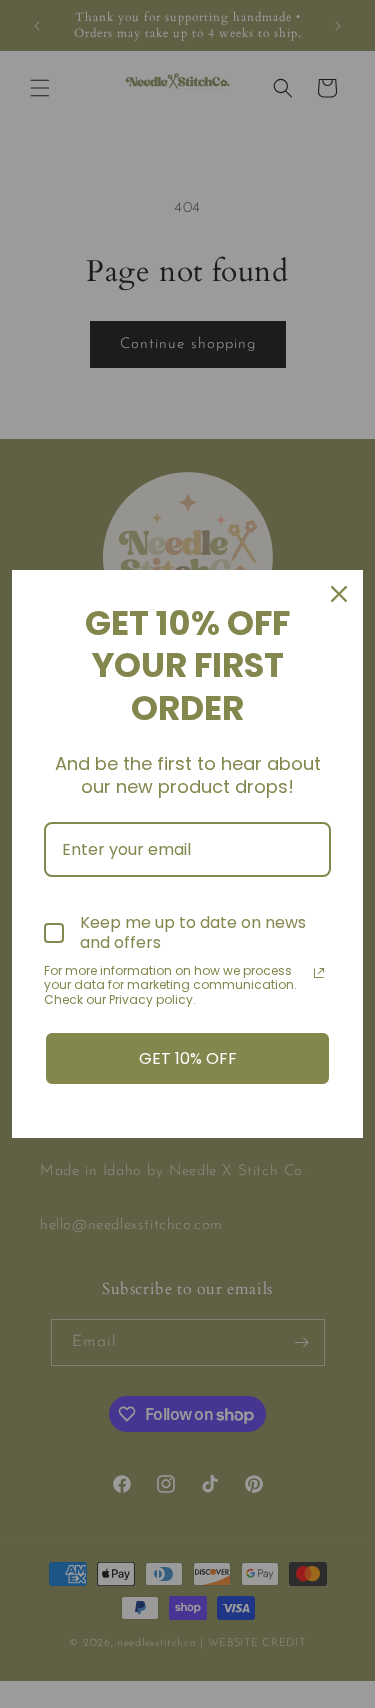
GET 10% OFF (188, 1058)
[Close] (339, 594)
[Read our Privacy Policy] (319, 973)
